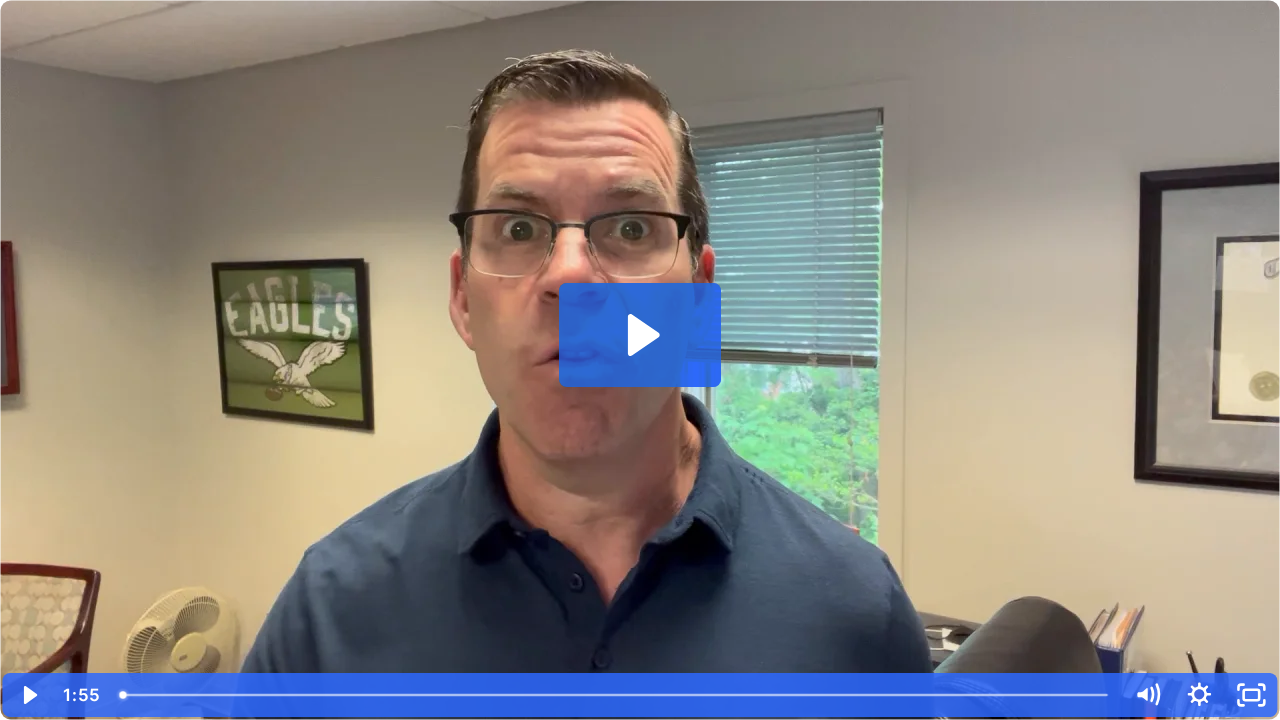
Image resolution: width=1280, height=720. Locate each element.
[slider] (616, 695)
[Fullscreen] (1251, 695)
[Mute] (1147, 695)
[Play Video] (29, 695)
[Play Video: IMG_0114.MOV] (640, 335)
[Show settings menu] (1199, 695)
